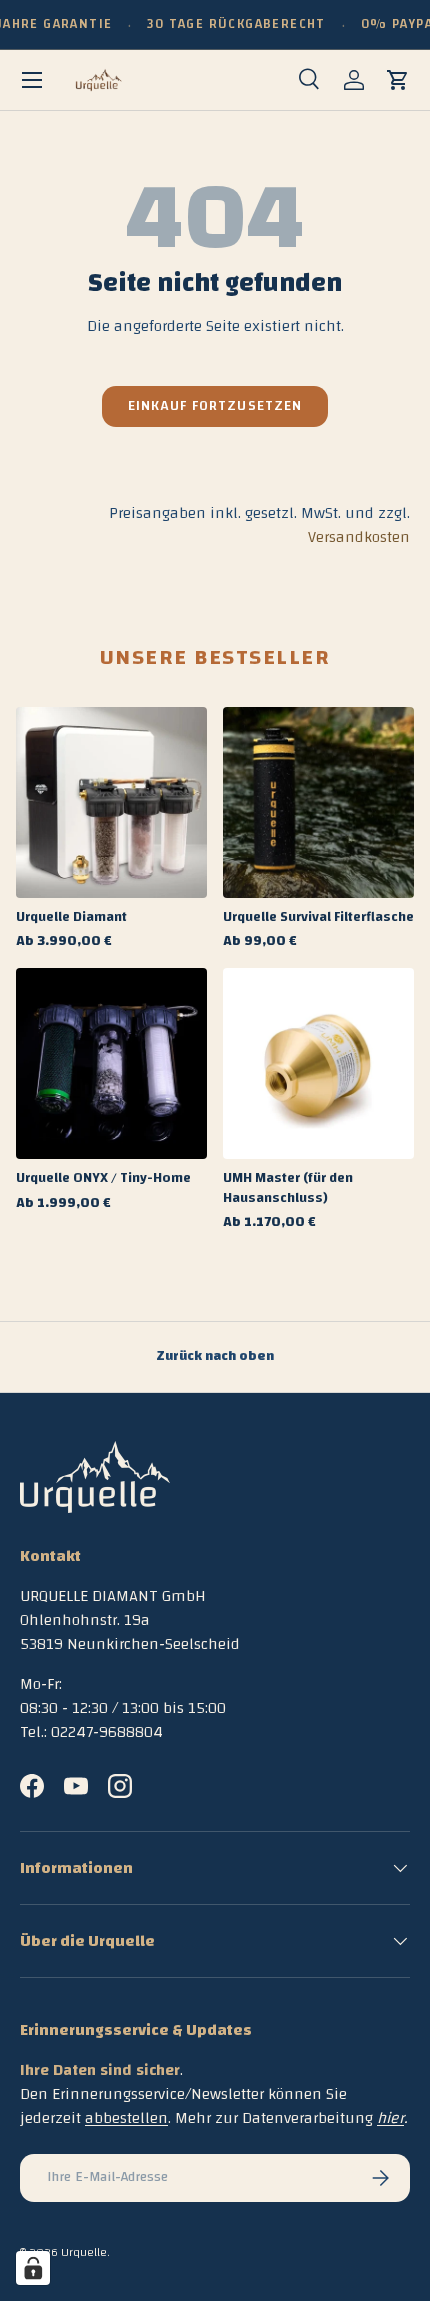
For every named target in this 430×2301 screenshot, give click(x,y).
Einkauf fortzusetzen (215, 406)
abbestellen (126, 2118)
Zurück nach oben (215, 1356)
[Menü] (32, 80)
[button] (398, 80)
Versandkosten (359, 537)
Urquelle (84, 2252)
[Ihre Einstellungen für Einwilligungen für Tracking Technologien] (33, 2268)
